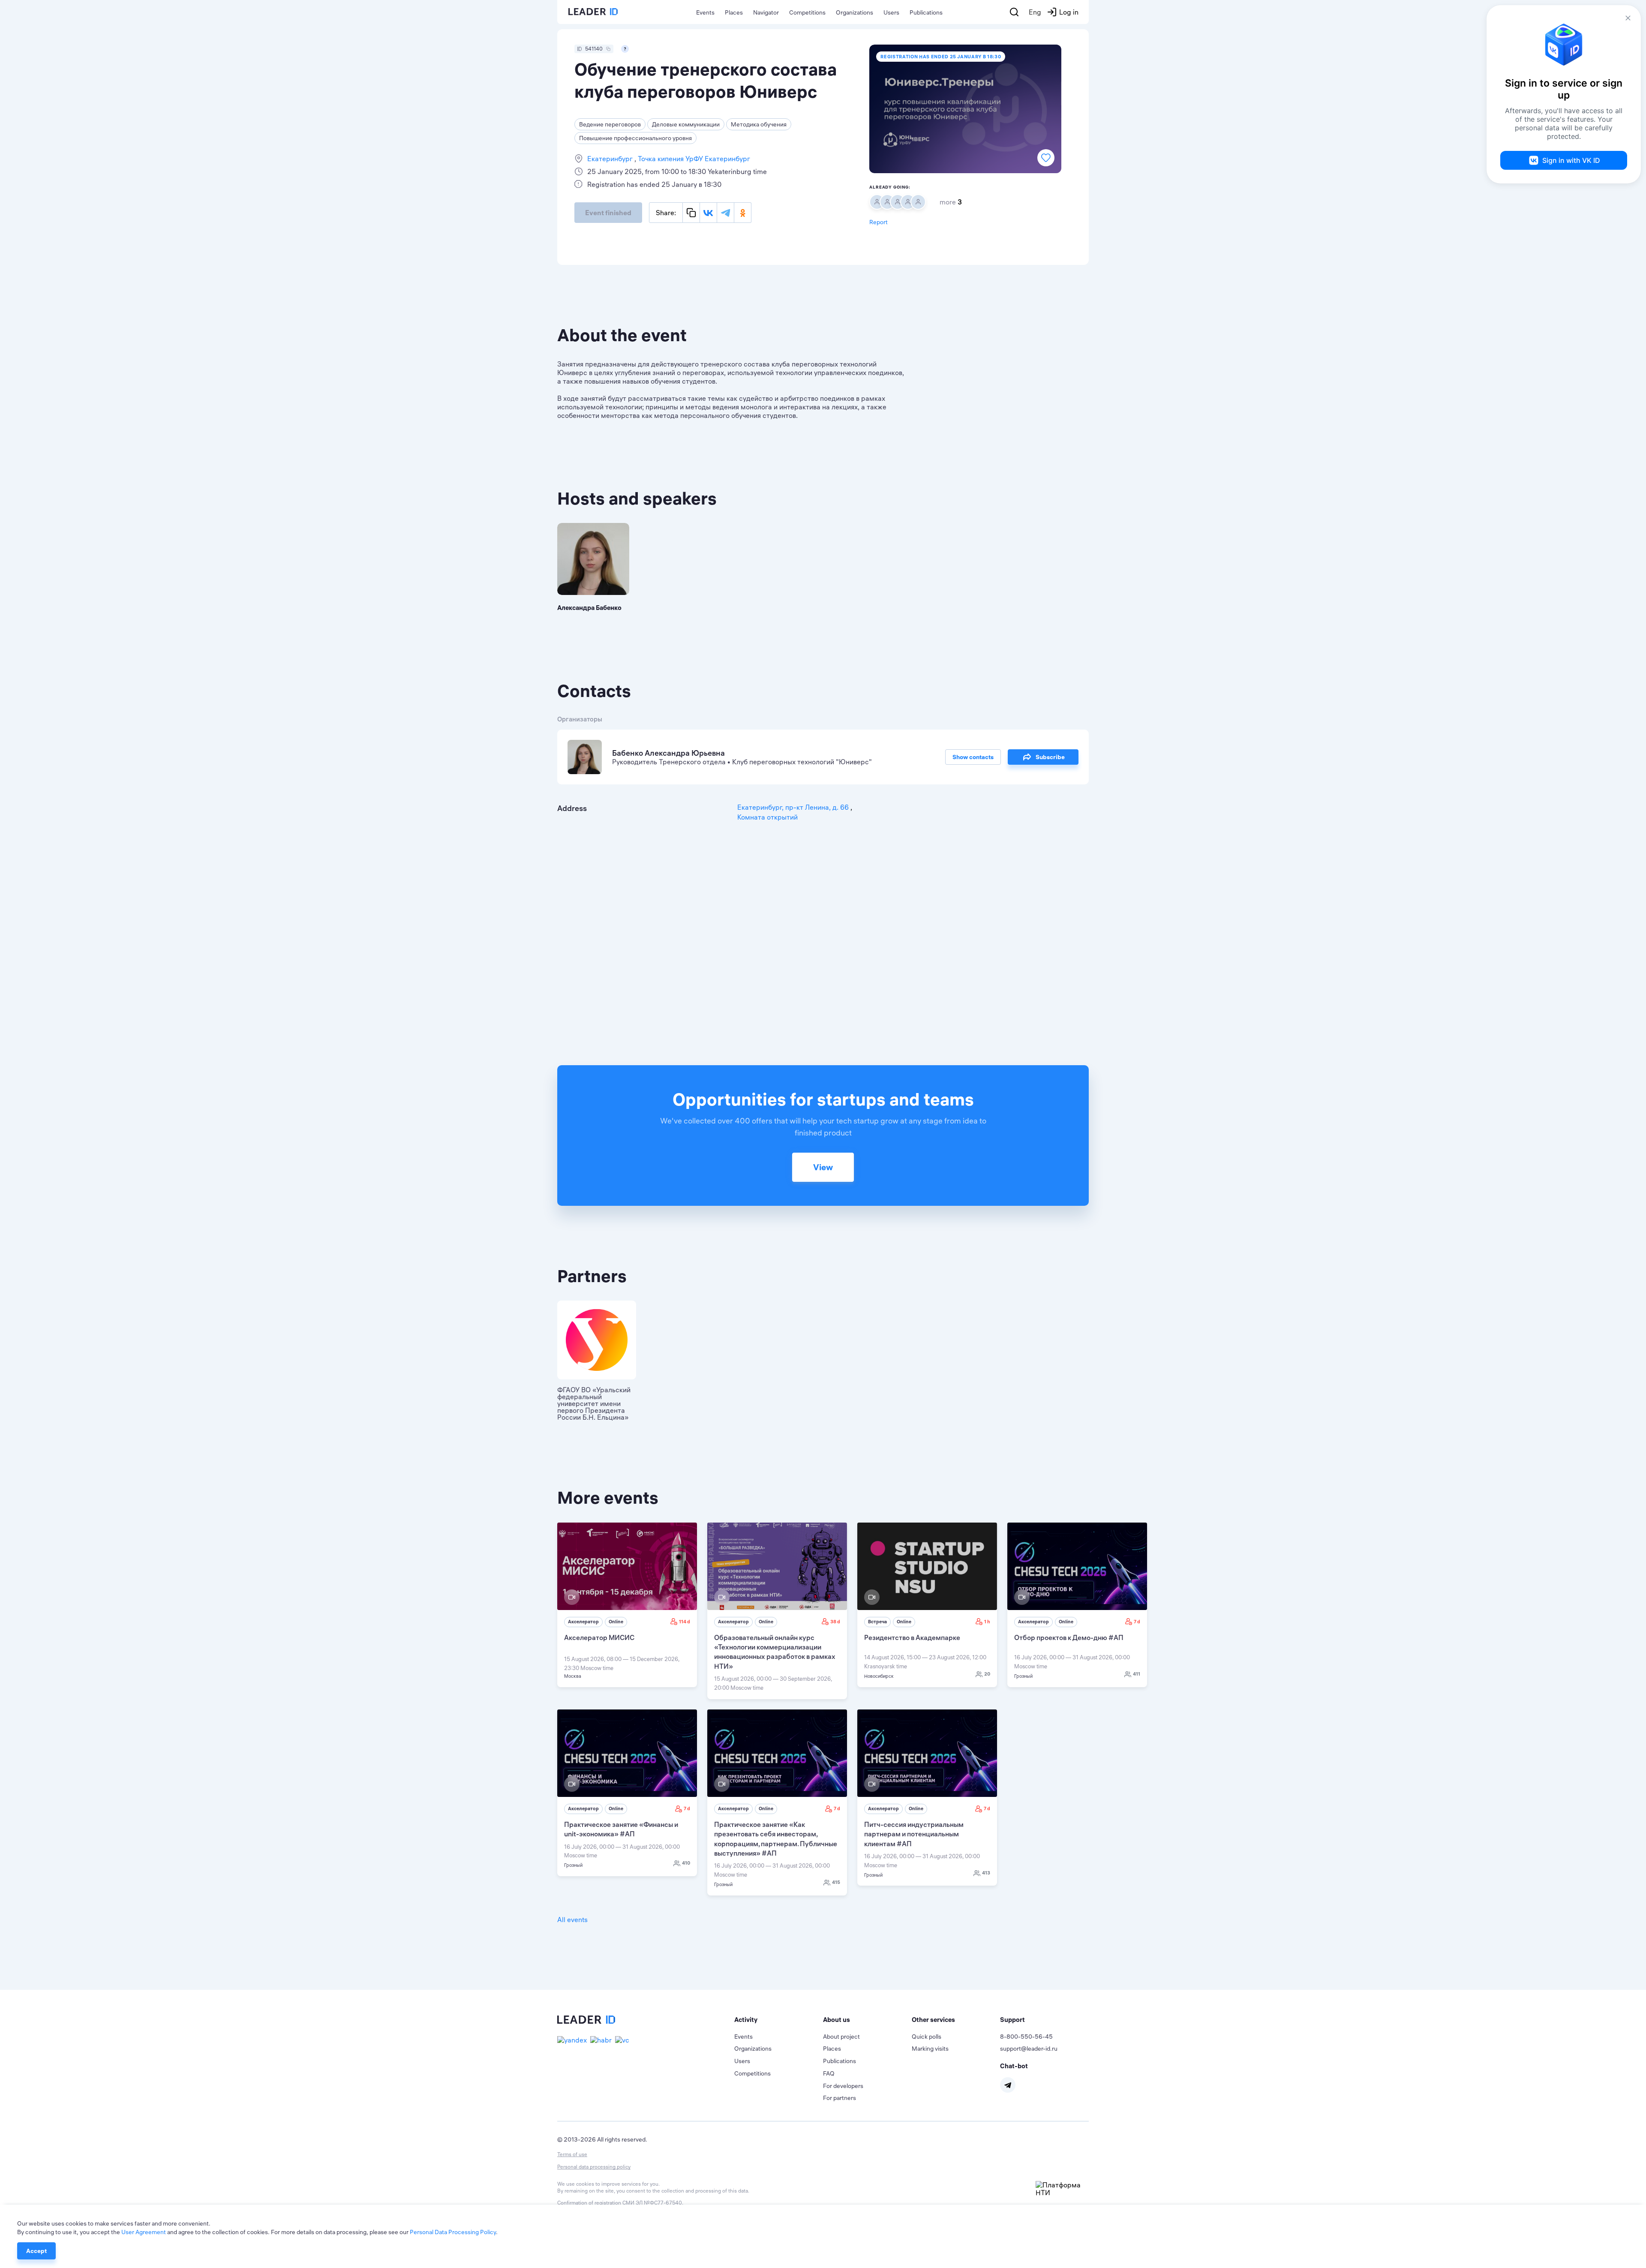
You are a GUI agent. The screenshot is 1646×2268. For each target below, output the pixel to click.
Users (891, 12)
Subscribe (1050, 757)
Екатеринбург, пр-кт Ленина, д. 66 (794, 807)
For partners (840, 2098)
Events (705, 12)
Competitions (807, 12)
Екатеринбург (611, 159)
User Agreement (144, 2232)
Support (1012, 2020)
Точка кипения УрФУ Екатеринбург (693, 159)
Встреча (877, 1622)
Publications (926, 12)
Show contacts (973, 757)
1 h (987, 1622)
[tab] (779, 2020)
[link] (627, 1605)
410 (686, 1863)
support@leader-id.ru (1029, 2049)
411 (1137, 1674)
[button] (779, 2020)
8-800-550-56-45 (1026, 2037)
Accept (36, 2251)
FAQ (829, 2073)
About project (841, 2037)
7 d (1137, 1622)
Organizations (855, 12)
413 (986, 1873)
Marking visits (930, 2049)
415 (836, 1882)
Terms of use (572, 2154)
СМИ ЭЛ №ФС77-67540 (652, 2203)
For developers (843, 2086)
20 (987, 1674)
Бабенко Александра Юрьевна (668, 753)
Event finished (608, 213)
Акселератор (583, 1622)
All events (572, 1920)
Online (616, 1622)
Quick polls (927, 2037)
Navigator (766, 12)
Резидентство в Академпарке (912, 1637)
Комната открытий (767, 817)
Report (879, 222)
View (823, 1167)
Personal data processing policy (594, 2167)
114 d (685, 1622)
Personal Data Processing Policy (453, 2232)
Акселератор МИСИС (599, 1637)
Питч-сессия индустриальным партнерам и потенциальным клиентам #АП (914, 1834)
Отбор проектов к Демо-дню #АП (1069, 1637)
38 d (835, 1622)
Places (734, 12)
